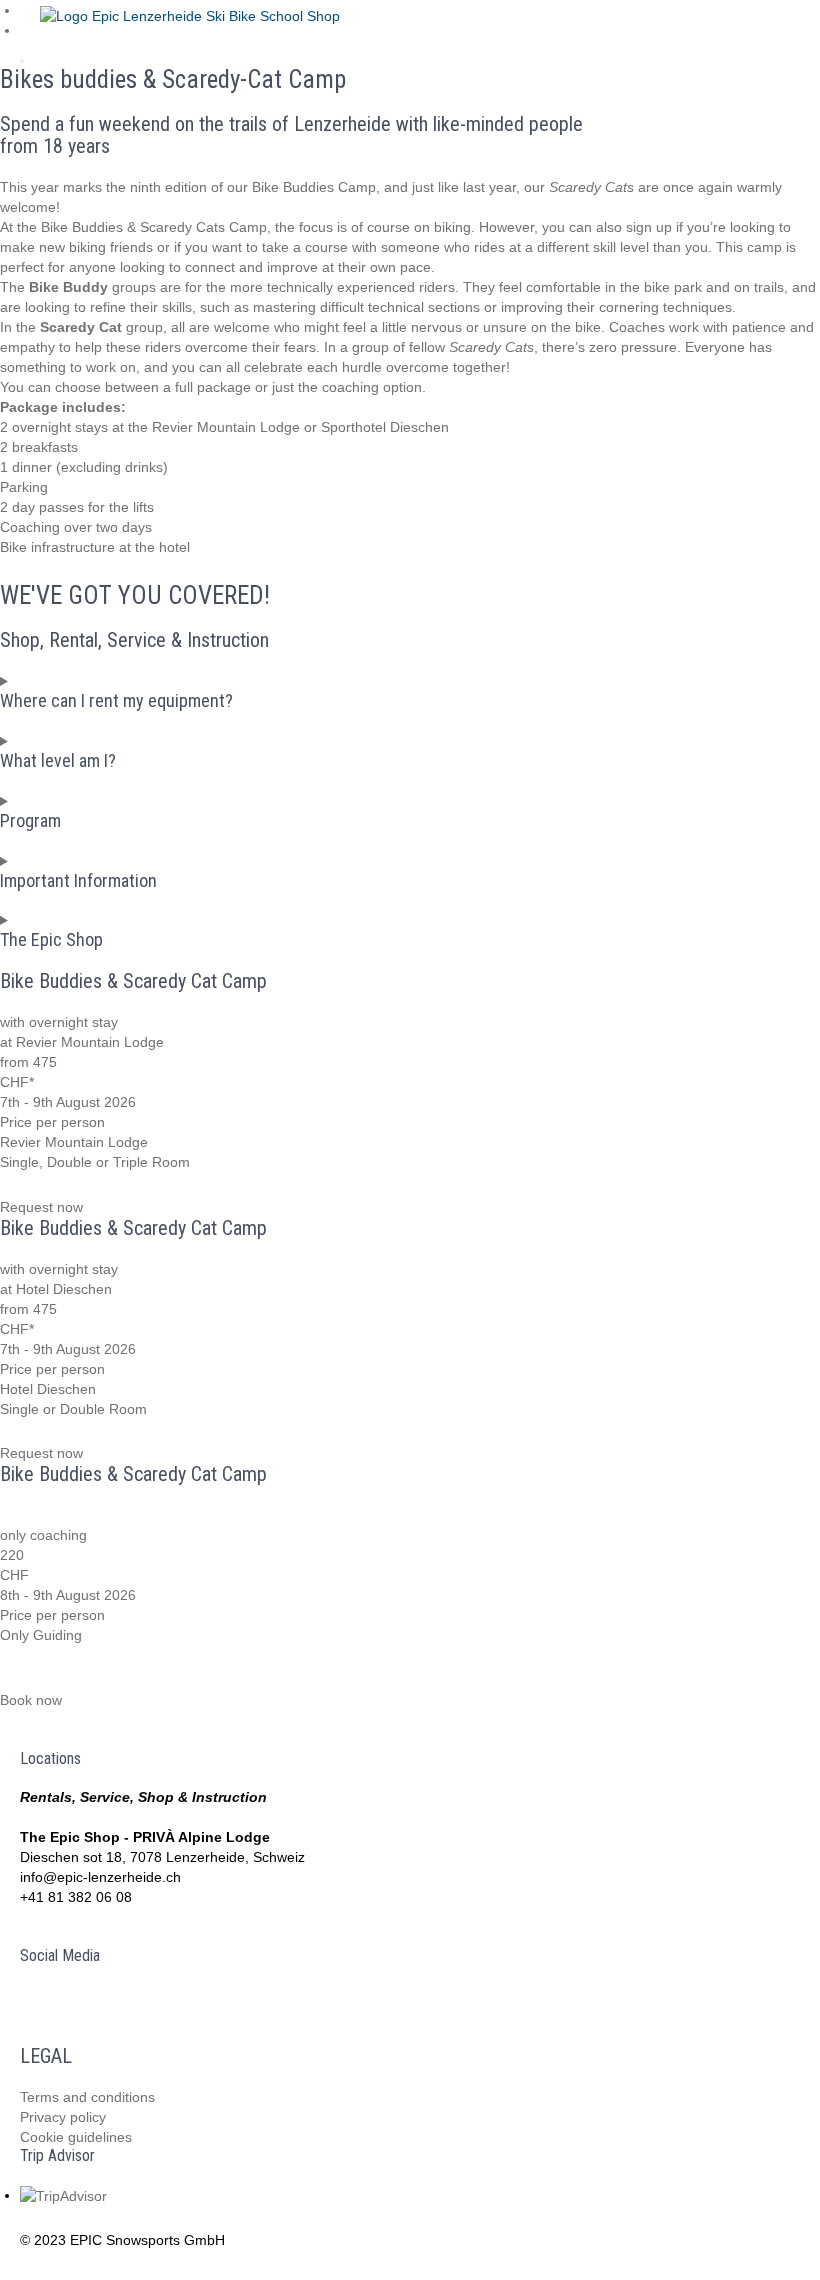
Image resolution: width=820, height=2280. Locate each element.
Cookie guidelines (76, 2137)
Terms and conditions (87, 2097)
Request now (41, 1207)
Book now (31, 1700)
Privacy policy (63, 2117)
